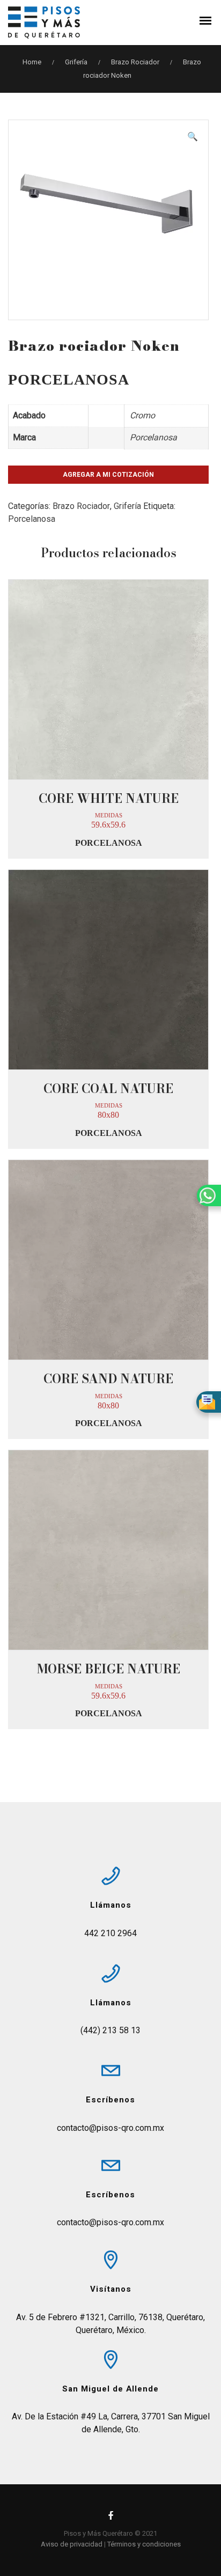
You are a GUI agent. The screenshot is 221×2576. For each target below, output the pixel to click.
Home (32, 62)
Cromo (142, 415)
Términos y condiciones (144, 2544)
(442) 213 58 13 (110, 2030)
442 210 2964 (110, 1933)
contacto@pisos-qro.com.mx (110, 2128)
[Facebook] (110, 2518)
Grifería (76, 62)
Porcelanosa (153, 437)
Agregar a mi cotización (108, 475)
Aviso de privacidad (72, 2544)
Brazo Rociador (135, 62)
